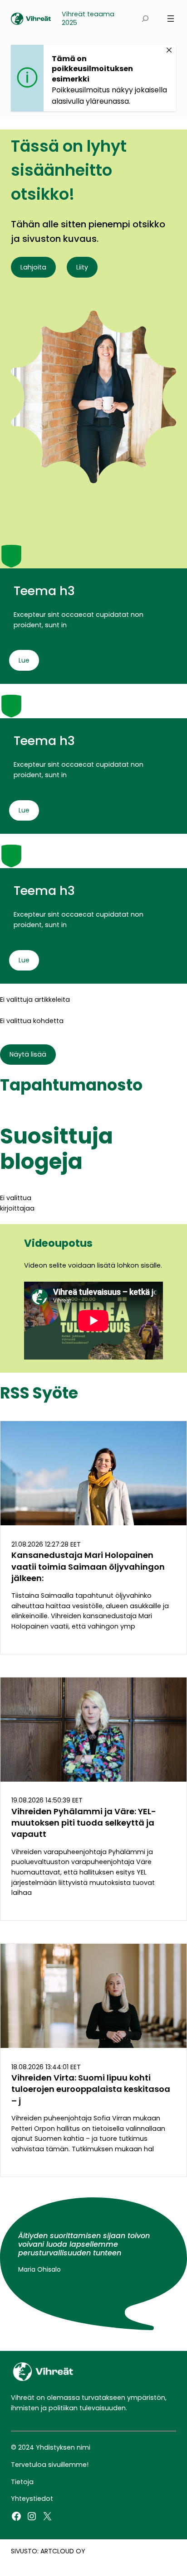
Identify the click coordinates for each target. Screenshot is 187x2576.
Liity (82, 267)
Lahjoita (33, 267)
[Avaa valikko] (171, 19)
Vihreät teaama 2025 (88, 19)
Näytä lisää (28, 1054)
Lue (24, 660)
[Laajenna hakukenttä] (145, 19)
